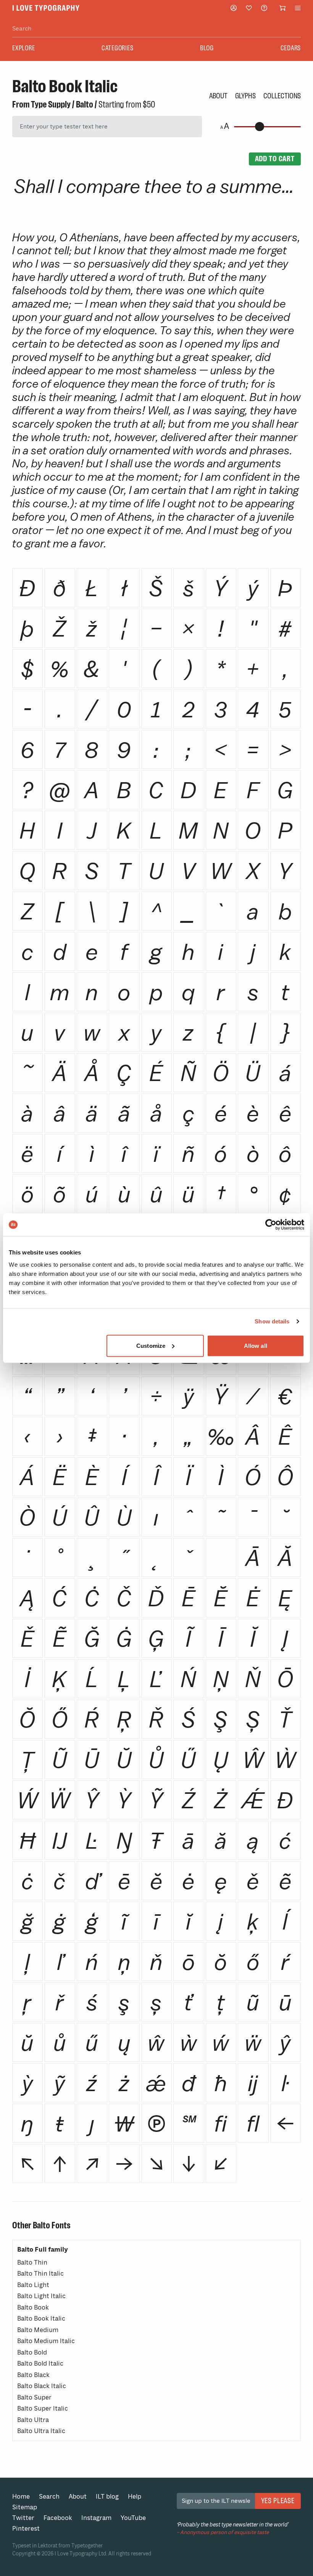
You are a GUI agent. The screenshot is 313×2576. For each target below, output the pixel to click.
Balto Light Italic (41, 2296)
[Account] (234, 8)
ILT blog (107, 2497)
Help (135, 2497)
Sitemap (25, 2507)
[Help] (264, 8)
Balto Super (34, 2397)
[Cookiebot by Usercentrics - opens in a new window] (271, 1225)
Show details (272, 1321)
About (218, 96)
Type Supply (51, 104)
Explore (23, 48)
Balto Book (33, 2307)
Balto (85, 104)
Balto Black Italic (42, 2386)
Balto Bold (32, 2352)
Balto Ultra (33, 2420)
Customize (151, 1345)
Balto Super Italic (43, 2408)
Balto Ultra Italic (41, 2431)
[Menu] (298, 8)
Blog (207, 48)
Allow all (256, 1345)
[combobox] (156, 29)
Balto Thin (32, 2262)
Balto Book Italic (41, 2319)
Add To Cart (275, 159)
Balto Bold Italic (40, 2363)
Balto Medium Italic (46, 2341)
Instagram (96, 2518)
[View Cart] (282, 8)
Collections (282, 96)
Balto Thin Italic (40, 2274)
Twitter (23, 2518)
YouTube (133, 2518)
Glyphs (245, 96)
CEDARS (291, 48)
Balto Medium (38, 2330)
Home (21, 2497)
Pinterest (26, 2529)
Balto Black (33, 2375)
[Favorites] (249, 8)
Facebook (58, 2518)
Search (49, 2497)
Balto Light (33, 2285)
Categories (118, 48)
